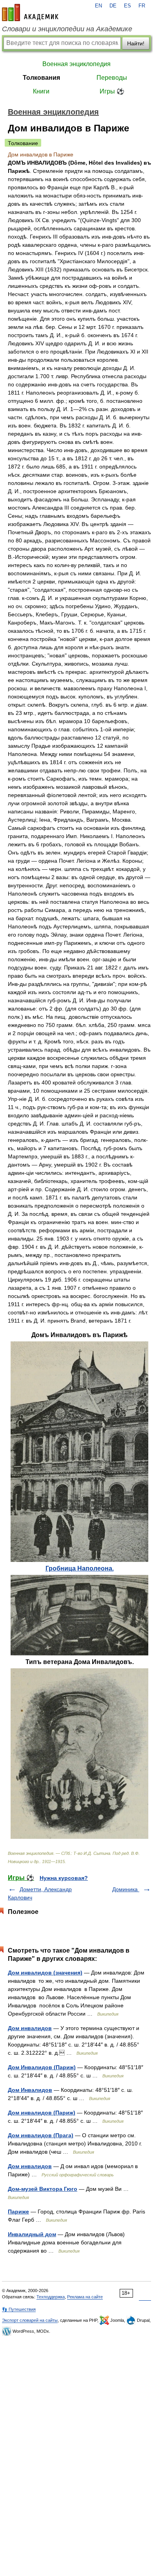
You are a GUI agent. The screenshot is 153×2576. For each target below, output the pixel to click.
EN (98, 6)
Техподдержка (51, 2297)
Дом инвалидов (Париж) (42, 2113)
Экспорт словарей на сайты (30, 2320)
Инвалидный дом (32, 2234)
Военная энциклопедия (76, 64)
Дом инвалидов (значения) (45, 1973)
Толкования (41, 78)
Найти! (136, 43)
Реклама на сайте (85, 2297)
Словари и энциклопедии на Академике (67, 29)
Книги (41, 91)
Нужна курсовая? (64, 1878)
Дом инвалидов (30, 2028)
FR (142, 6)
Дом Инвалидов (30, 2090)
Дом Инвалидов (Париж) (42, 2067)
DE (113, 6)
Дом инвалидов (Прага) (41, 2135)
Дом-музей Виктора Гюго (43, 2189)
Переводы (112, 78)
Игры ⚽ (112, 91)
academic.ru (30, 13)
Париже (18, 2212)
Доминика (126, 1889)
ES (127, 6)
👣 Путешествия (19, 2309)
